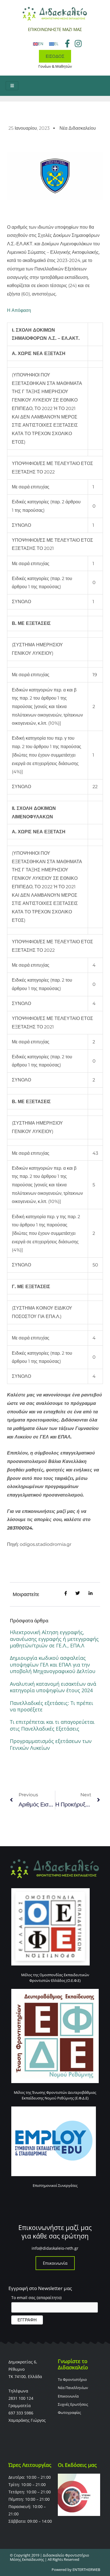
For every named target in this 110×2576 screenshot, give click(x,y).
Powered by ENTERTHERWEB (76, 2570)
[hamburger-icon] (12, 86)
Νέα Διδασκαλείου (78, 128)
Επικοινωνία (55, 2263)
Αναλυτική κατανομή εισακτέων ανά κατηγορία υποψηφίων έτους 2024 (53, 1687)
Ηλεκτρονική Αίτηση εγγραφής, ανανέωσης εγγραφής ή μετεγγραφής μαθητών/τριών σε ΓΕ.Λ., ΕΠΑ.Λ (54, 1639)
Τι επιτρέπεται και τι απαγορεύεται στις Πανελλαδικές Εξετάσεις (52, 1725)
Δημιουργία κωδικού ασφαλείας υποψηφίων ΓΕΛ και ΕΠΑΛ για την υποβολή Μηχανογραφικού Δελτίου (53, 1664)
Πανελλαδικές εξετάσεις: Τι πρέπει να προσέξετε (51, 1706)
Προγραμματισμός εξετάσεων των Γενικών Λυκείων (51, 1744)
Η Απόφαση (19, 310)
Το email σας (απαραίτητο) (36, 2298)
